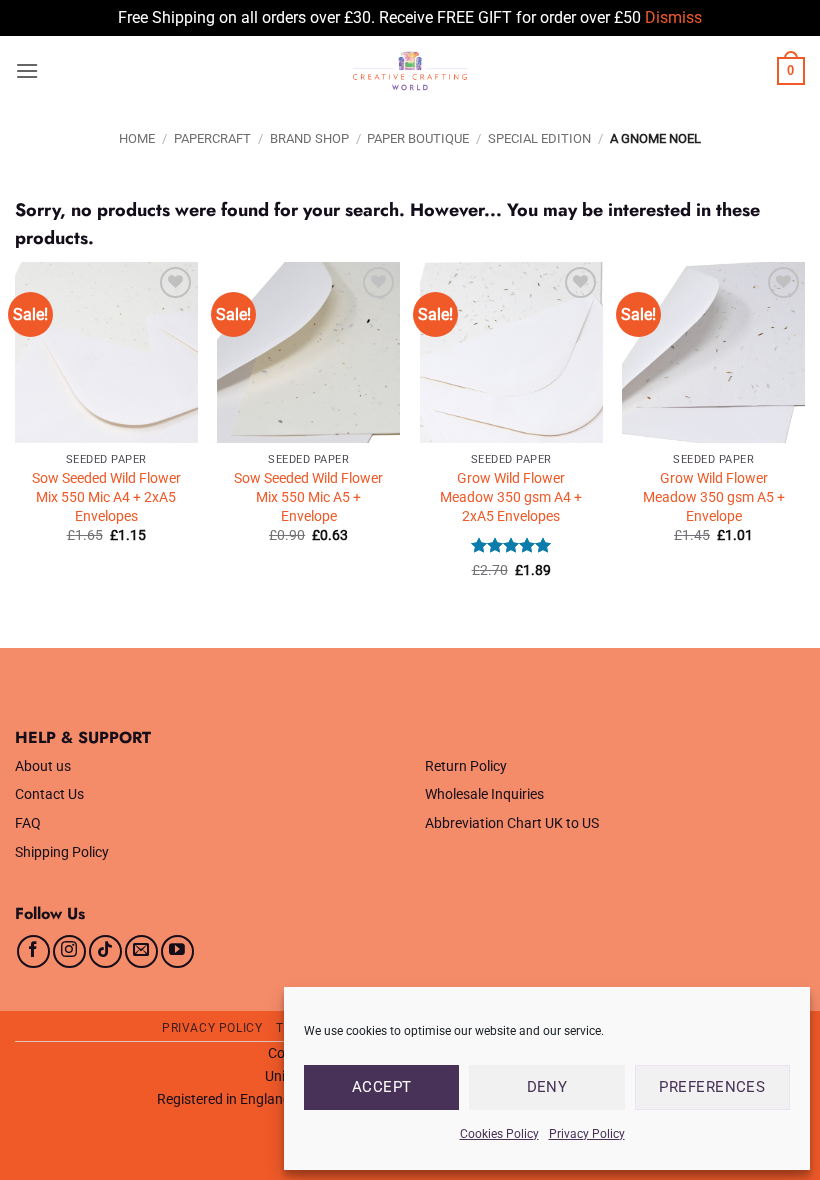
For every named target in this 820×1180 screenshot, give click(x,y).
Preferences (712, 1087)
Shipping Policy (62, 852)
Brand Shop (309, 138)
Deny (547, 1087)
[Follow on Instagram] (69, 951)
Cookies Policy (499, 1134)
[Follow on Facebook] (33, 951)
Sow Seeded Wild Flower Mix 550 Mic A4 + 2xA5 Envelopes (106, 497)
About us (43, 766)
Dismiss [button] (673, 17)
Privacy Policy (587, 1134)
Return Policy (466, 766)
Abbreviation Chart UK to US (512, 823)
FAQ (28, 823)
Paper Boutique (418, 138)
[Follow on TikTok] (105, 951)
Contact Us (49, 794)
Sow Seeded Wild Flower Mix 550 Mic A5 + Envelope (308, 497)
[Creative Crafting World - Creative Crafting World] (410, 71)
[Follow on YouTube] (177, 951)
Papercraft (212, 138)
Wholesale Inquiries (484, 794)
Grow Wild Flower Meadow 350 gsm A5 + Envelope (714, 497)
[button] (27, 70)
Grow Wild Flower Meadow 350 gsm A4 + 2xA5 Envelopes (511, 497)
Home (137, 138)
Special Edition (539, 138)
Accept (382, 1087)
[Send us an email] (141, 951)
